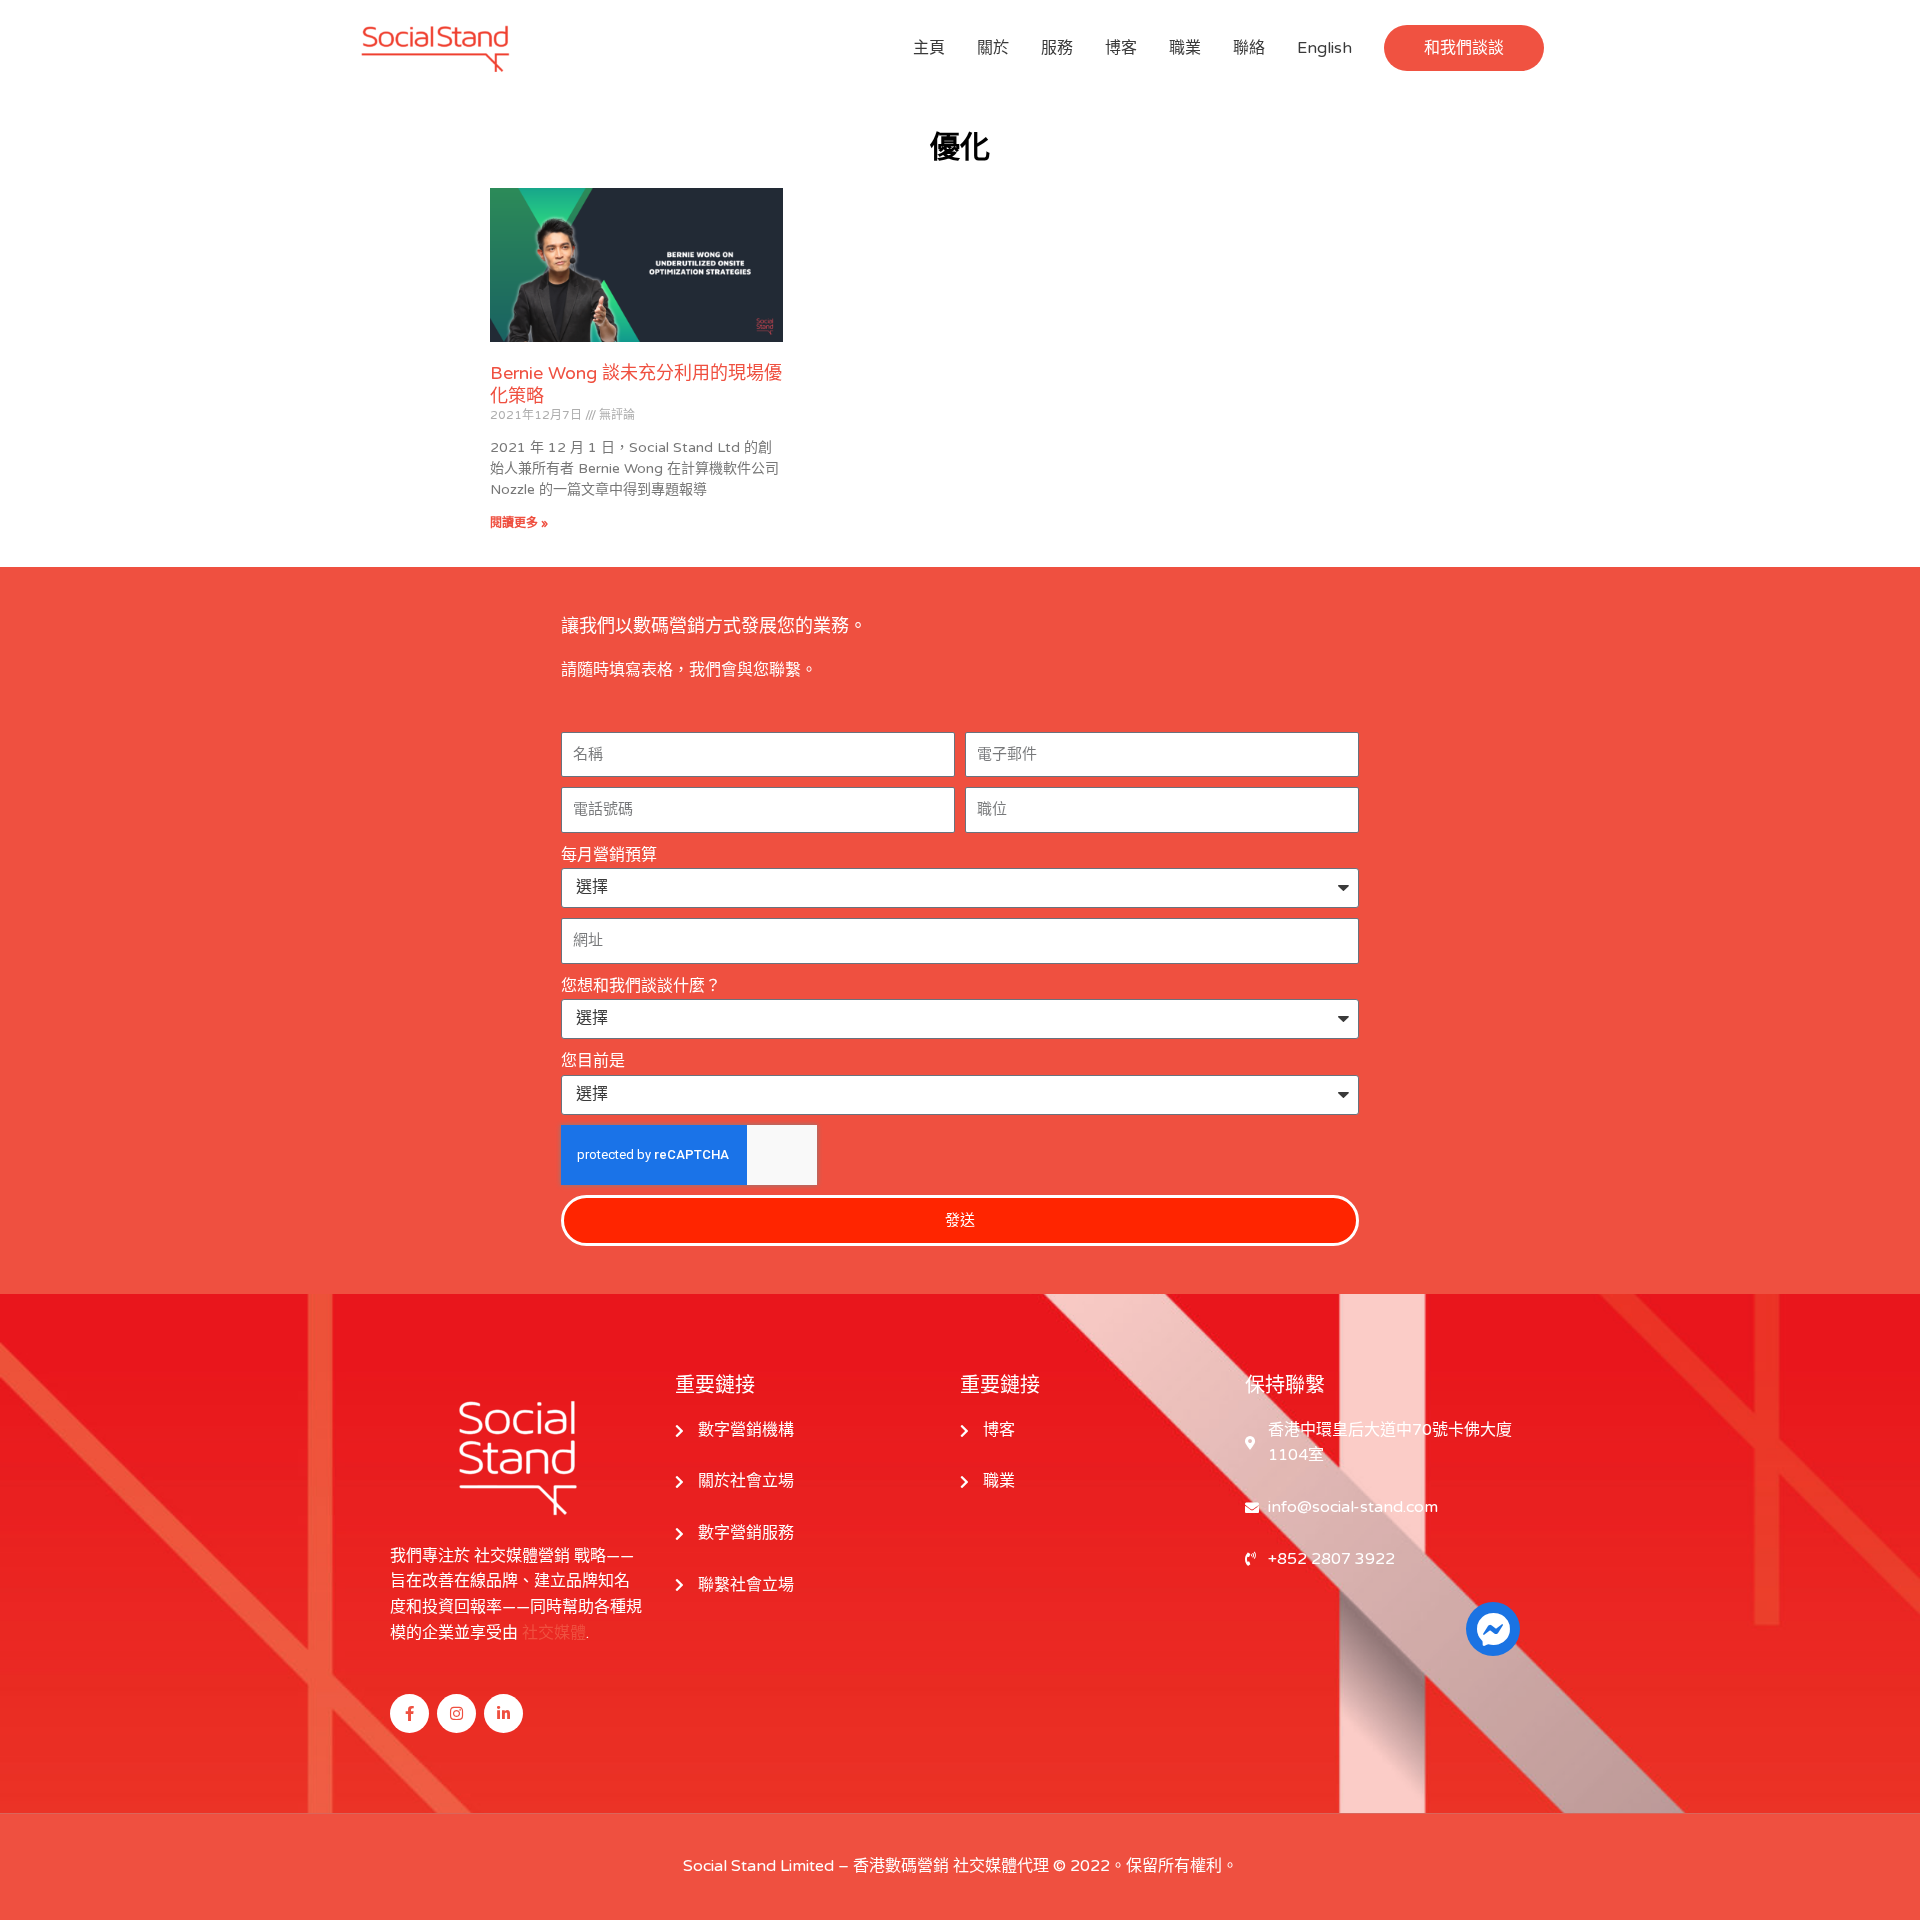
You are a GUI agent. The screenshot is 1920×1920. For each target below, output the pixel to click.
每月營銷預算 (609, 855)
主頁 (929, 48)
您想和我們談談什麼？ (641, 986)
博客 (1121, 48)
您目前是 (593, 1061)
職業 (1185, 48)
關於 (993, 48)
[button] (1464, 48)
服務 (1057, 48)
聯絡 (1249, 48)
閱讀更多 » (519, 523)
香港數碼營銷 (901, 1866)
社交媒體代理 (1001, 1866)
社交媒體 (554, 1633)
